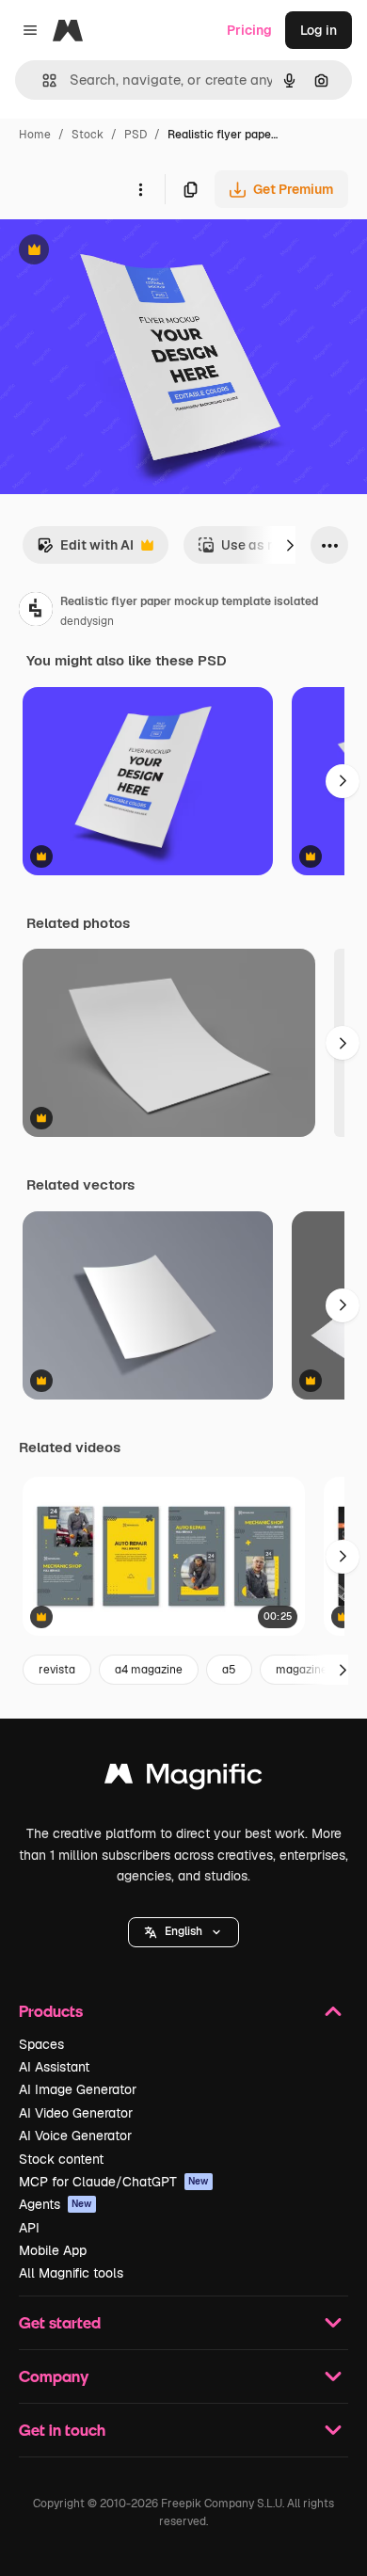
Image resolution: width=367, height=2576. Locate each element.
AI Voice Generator (75, 2136)
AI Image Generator (78, 2089)
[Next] (290, 545)
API (29, 2228)
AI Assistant (54, 2067)
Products (51, 2011)
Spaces (41, 2044)
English (183, 1931)
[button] (183, 1932)
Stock (88, 135)
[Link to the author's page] (36, 612)
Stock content (61, 2159)
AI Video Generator (76, 2113)
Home (35, 135)
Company (54, 2376)
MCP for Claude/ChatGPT (114, 2182)
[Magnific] (183, 1778)
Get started (60, 2322)
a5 (229, 1670)
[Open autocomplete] (42, 80)
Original (120, 252)
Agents (56, 2204)
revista (57, 1670)
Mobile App (53, 2250)
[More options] (140, 189)
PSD (136, 135)
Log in (319, 30)
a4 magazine (149, 1670)
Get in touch (62, 2430)
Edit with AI (85, 550)
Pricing (249, 30)
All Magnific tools (71, 2273)
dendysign (87, 621)
